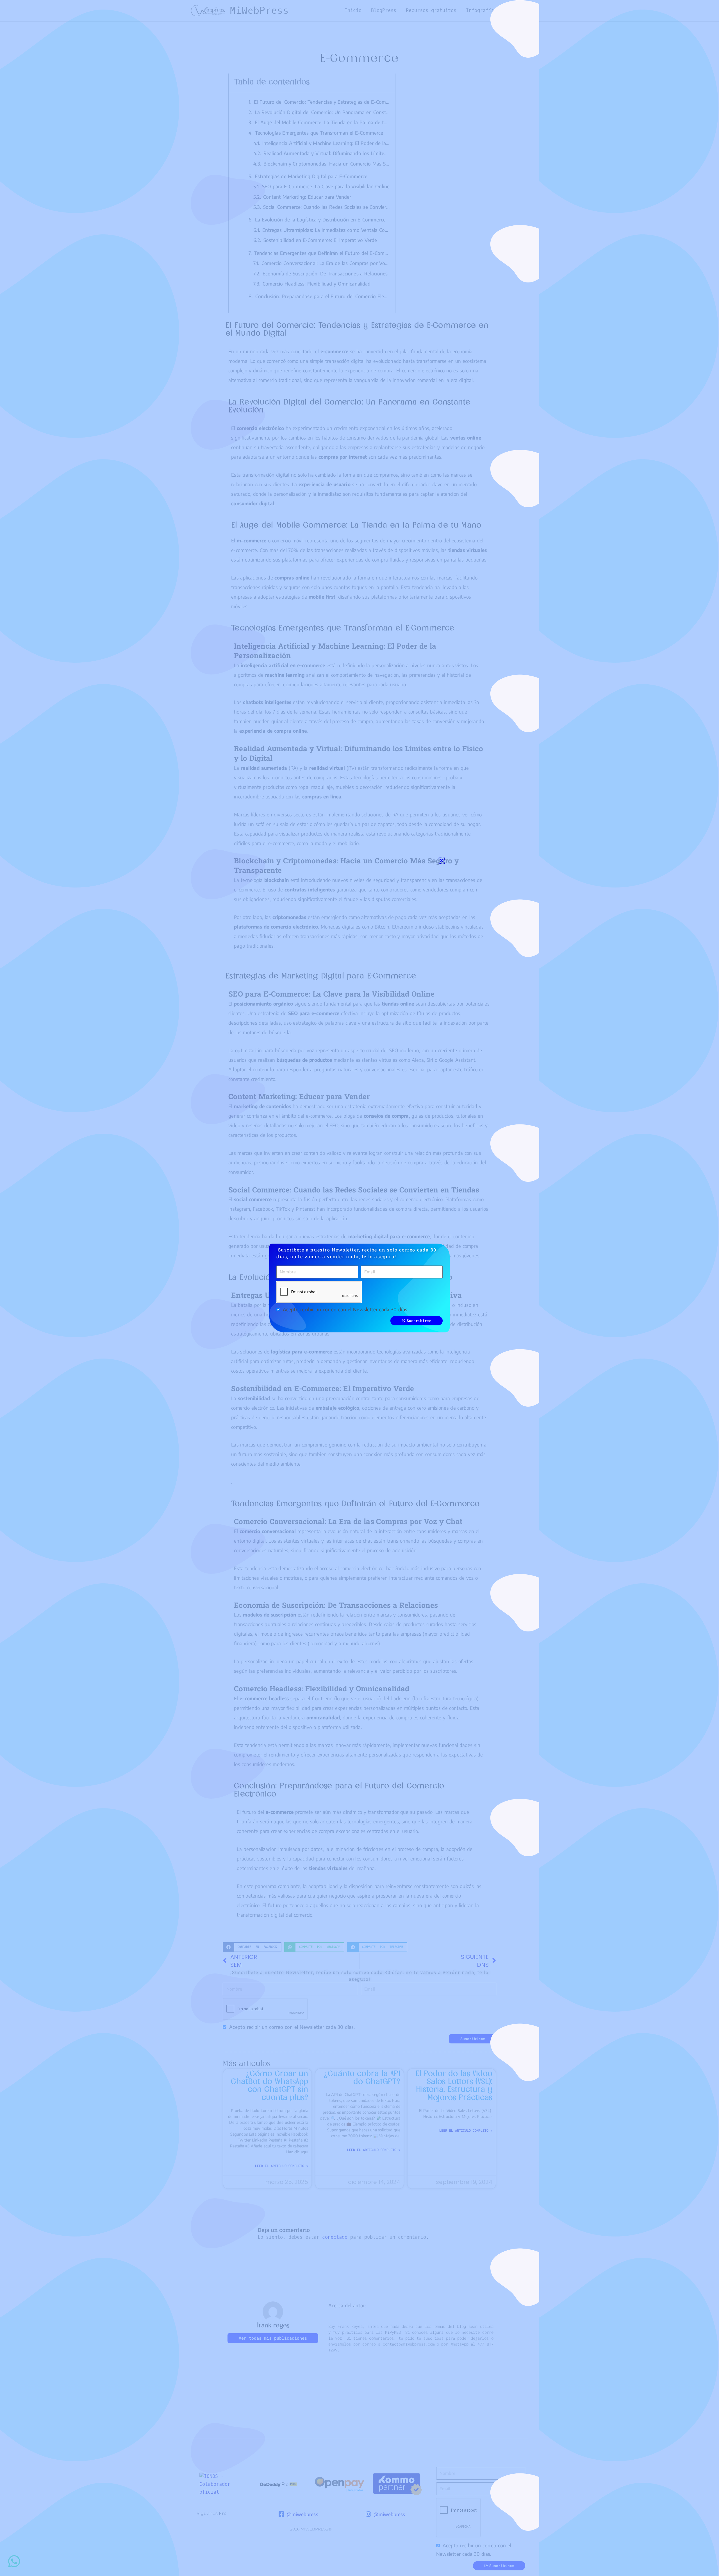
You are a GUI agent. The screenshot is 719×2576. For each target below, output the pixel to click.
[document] (359, 1288)
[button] (441, 860)
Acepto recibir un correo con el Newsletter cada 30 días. (346, 1309)
